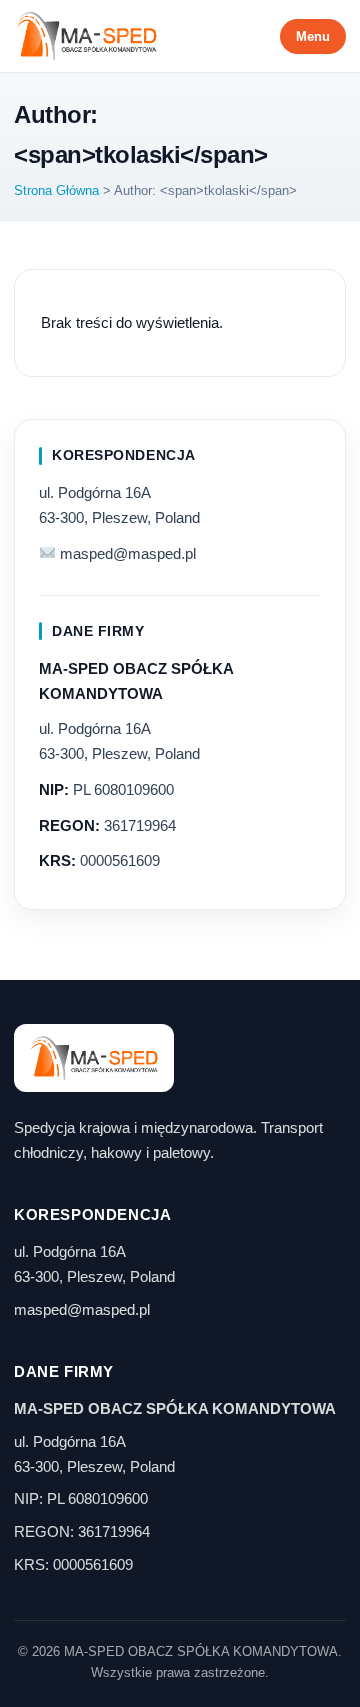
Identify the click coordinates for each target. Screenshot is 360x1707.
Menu (313, 36)
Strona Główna (56, 190)
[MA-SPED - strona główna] (86, 35)
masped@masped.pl (128, 553)
